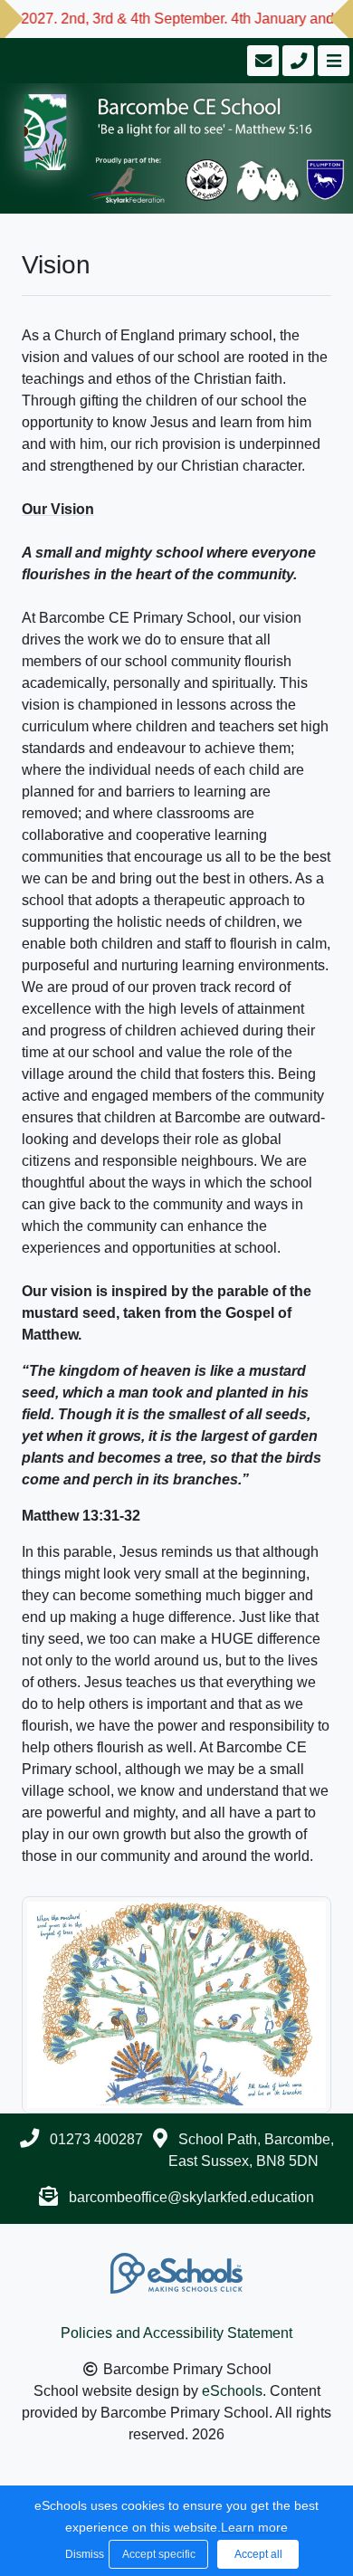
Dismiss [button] (82, 2554)
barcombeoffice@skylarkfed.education (191, 2197)
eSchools (232, 2391)
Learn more (254, 2527)
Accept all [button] (258, 2554)
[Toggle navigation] (332, 61)
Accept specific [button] (159, 2554)
